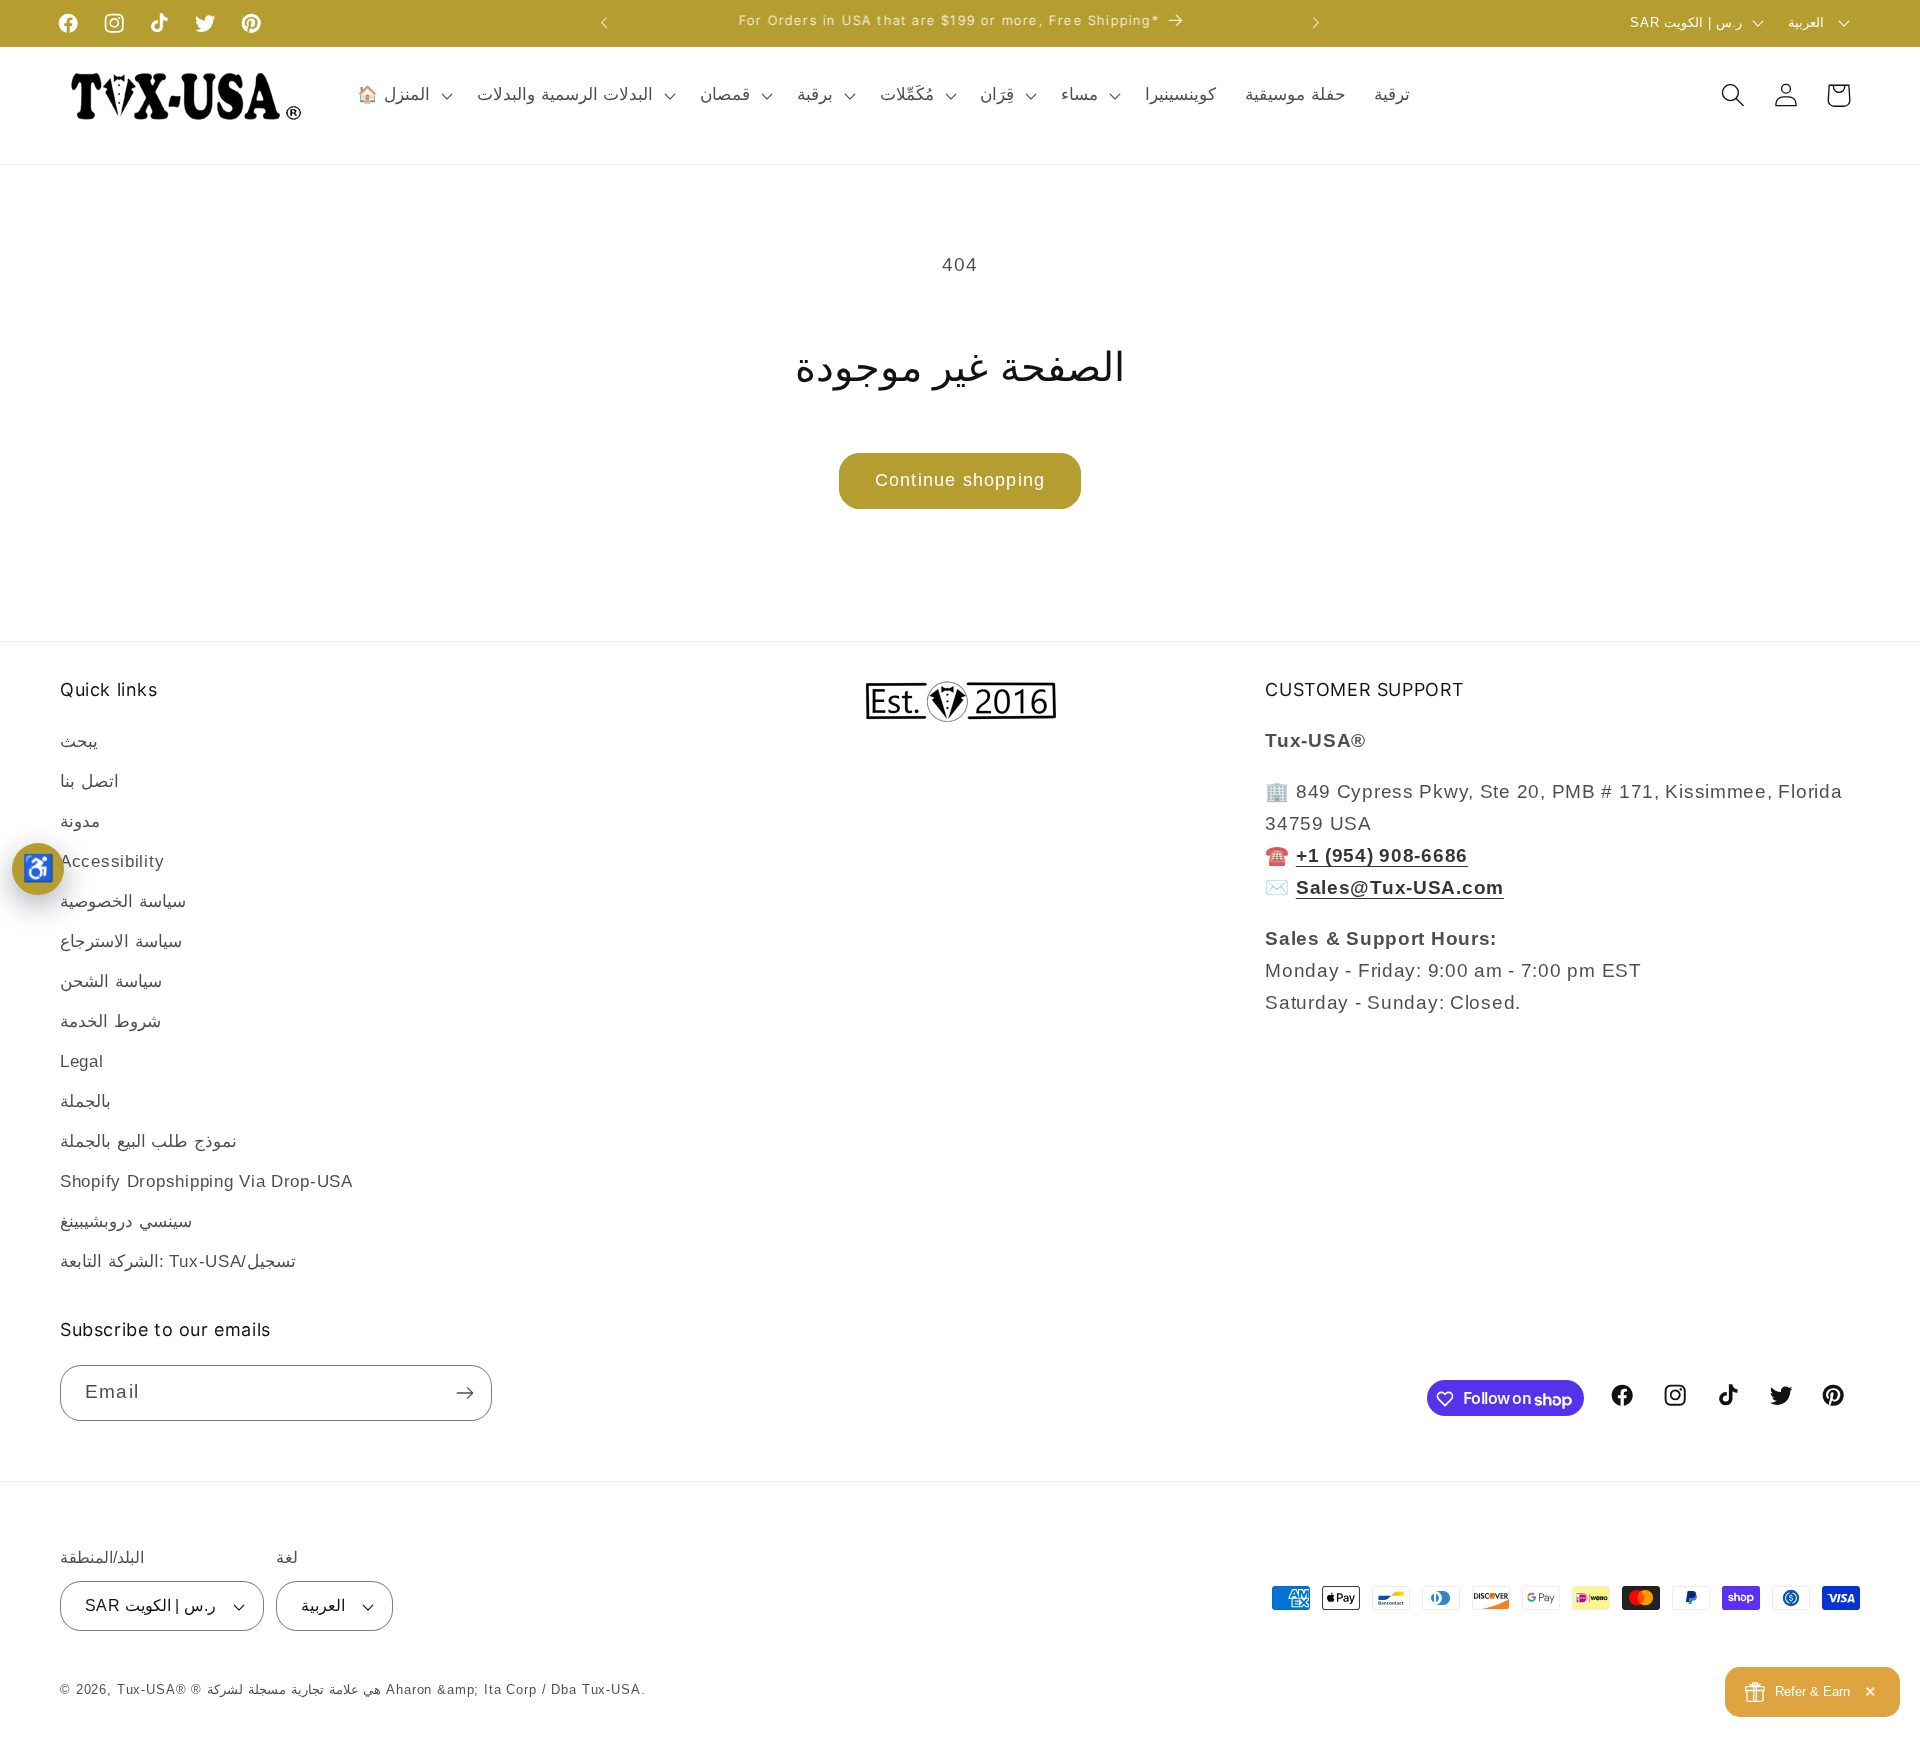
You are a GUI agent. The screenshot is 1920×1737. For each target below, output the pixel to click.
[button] (403, 95)
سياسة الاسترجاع (121, 941)
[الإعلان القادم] (1316, 23)
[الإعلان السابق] (604, 23)
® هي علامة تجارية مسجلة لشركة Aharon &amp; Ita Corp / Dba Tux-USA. (418, 1689)
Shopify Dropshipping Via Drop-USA (206, 1181)
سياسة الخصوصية (123, 901)
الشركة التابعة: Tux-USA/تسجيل (178, 1261)
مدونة (80, 821)
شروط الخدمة (110, 1021)
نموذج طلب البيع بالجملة (148, 1141)
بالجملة (85, 1101)
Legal (82, 1061)
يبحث (79, 741)
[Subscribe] (464, 1393)
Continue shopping (960, 480)
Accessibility (112, 861)
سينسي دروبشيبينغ (126, 1221)
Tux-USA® (152, 1689)
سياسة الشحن (111, 981)
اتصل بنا (89, 781)
